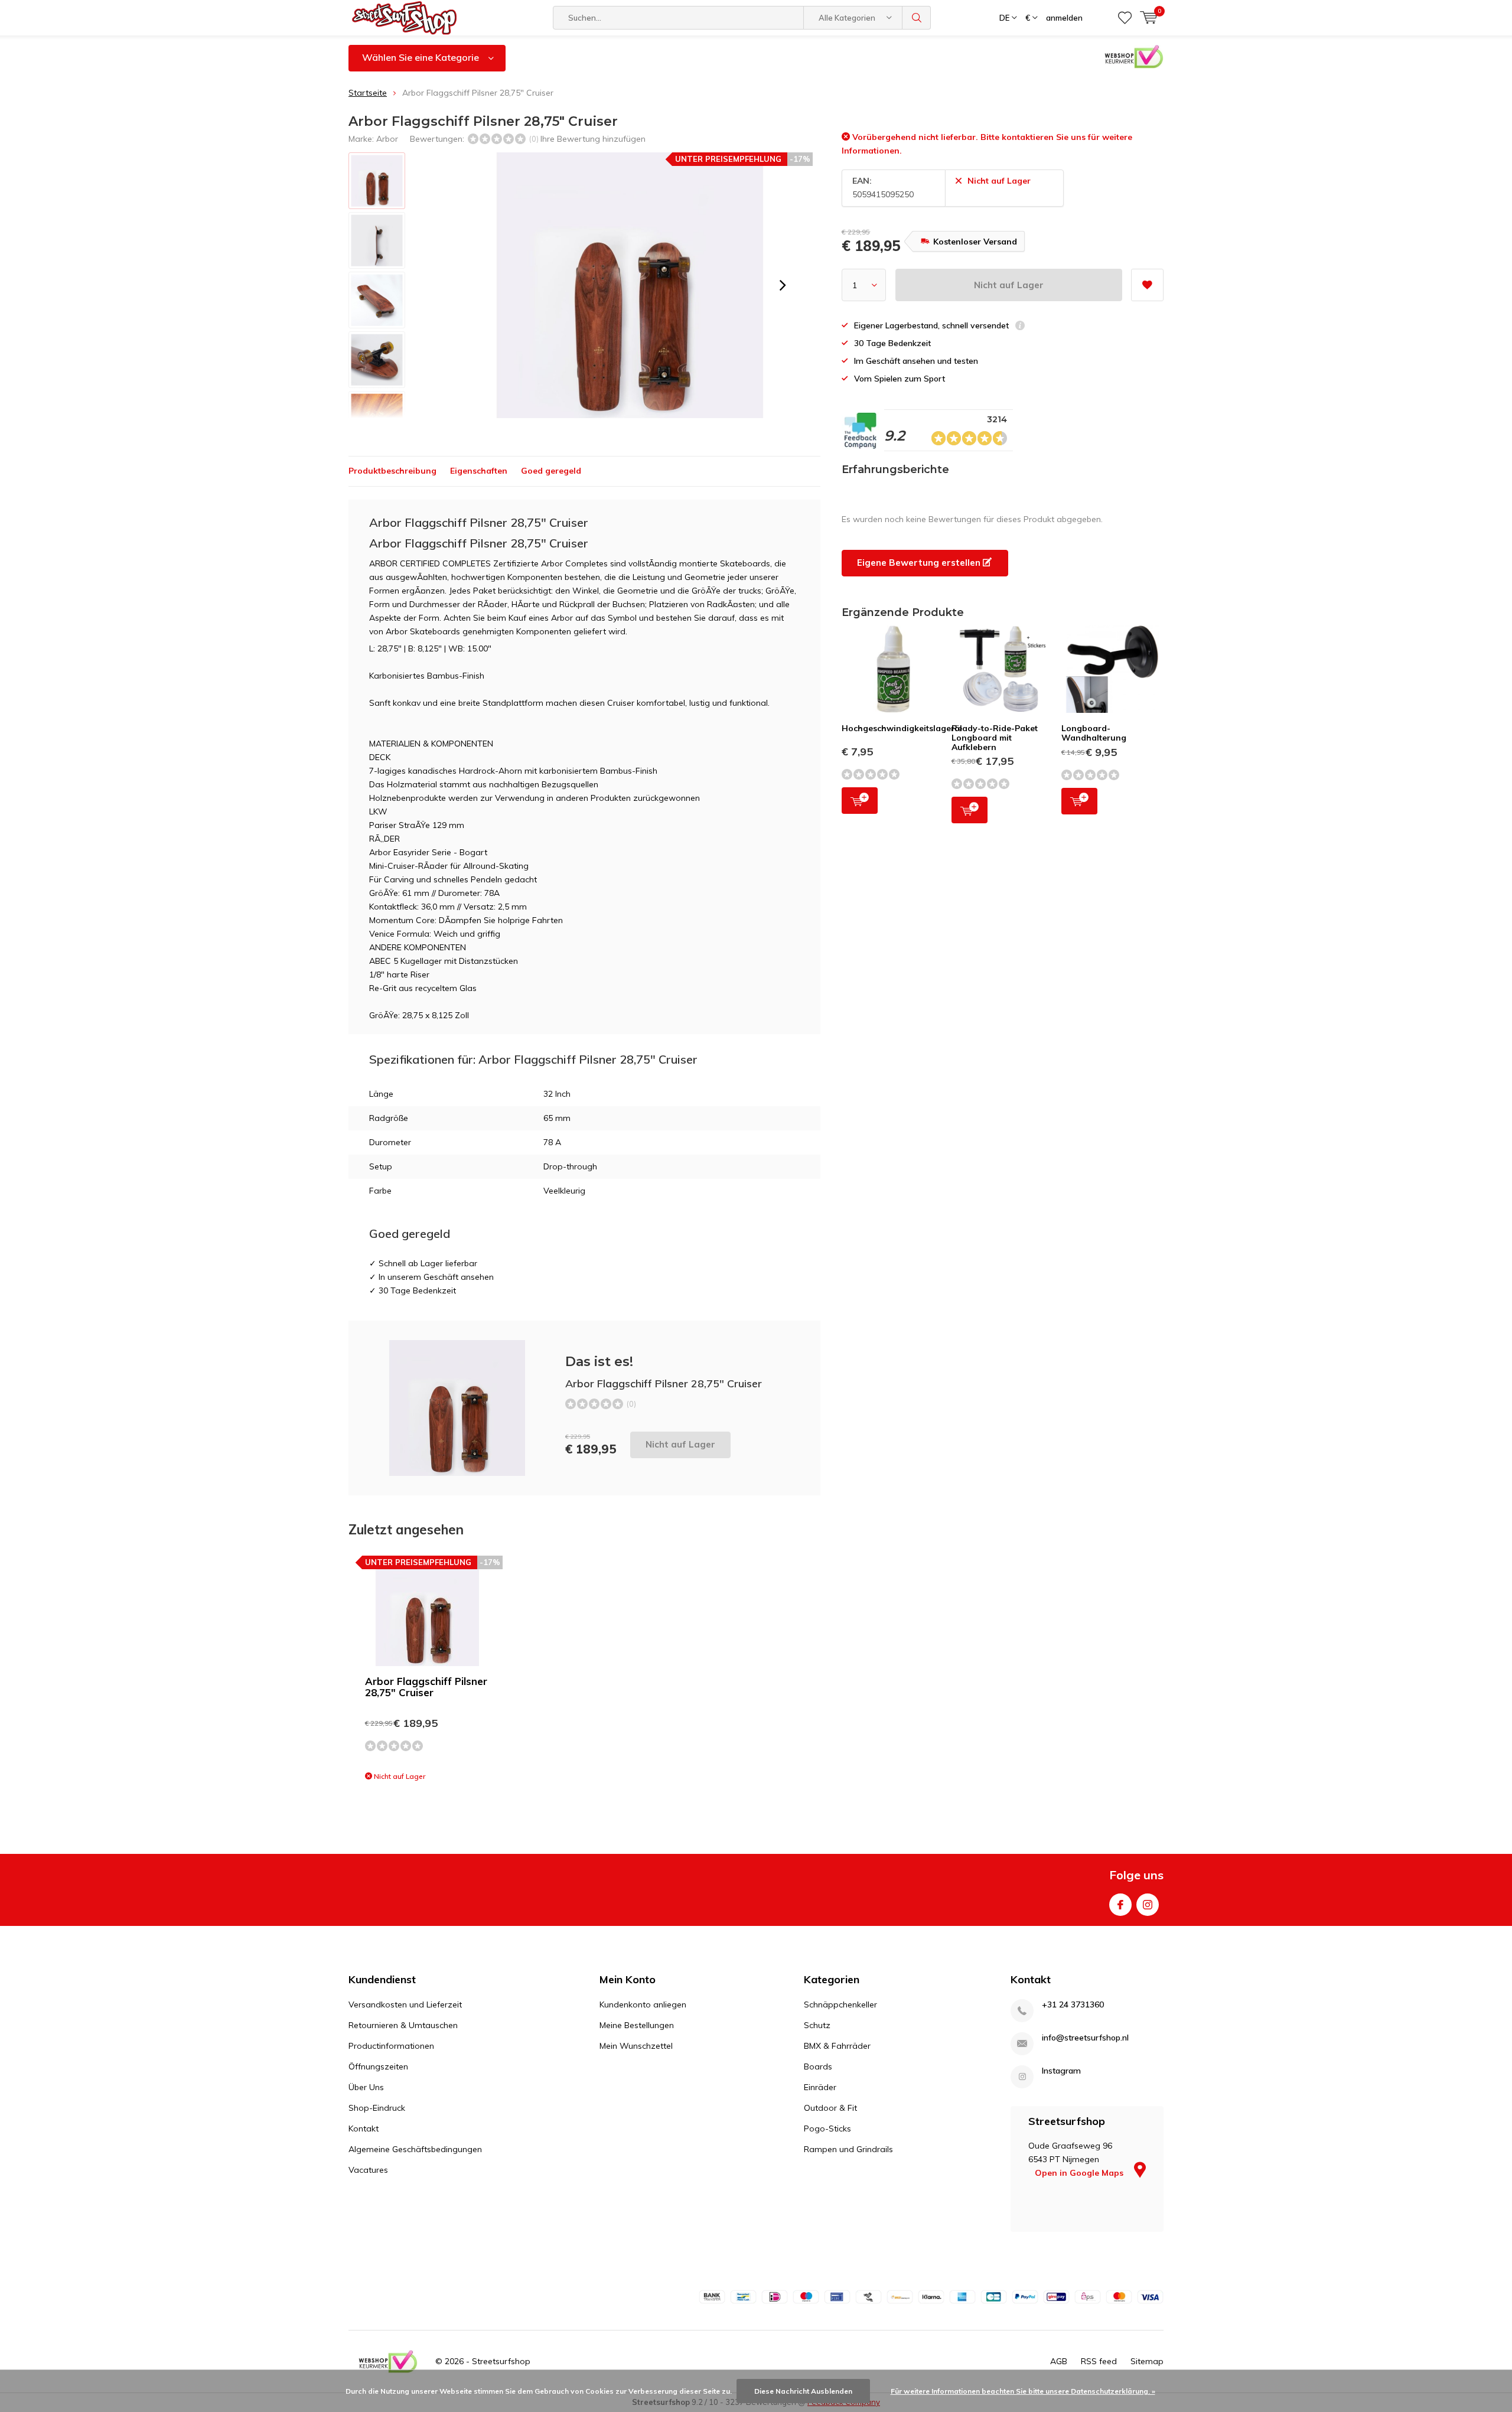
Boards (818, 2067)
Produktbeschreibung (392, 471)
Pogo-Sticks (827, 2129)
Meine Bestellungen (637, 2025)
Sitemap (1147, 2361)
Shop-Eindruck (377, 2108)
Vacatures (368, 2170)
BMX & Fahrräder (837, 2046)
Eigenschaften (479, 471)
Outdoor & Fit (830, 2108)
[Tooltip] (1020, 327)
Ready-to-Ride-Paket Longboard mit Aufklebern (995, 737)
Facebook (1120, 1905)
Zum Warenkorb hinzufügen (860, 801)
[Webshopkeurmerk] (388, 2362)
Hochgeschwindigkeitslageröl (902, 728)
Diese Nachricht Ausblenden (803, 2391)
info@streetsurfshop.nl (1085, 2038)
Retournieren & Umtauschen (403, 2025)
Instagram (1148, 1905)
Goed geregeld (551, 471)
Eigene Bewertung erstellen (920, 563)
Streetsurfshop (501, 2361)
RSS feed (1099, 2361)
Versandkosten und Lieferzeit (405, 2004)
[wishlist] (1125, 18)
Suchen (917, 18)
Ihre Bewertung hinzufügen (593, 139)
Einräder (820, 2087)
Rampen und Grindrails (848, 2149)
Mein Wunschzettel (636, 2046)
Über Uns (366, 2087)
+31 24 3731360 (1073, 2005)
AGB (1059, 2361)
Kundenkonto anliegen (643, 2004)
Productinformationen (391, 2046)
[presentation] (783, 285)
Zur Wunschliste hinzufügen (1147, 285)
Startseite (368, 93)
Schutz (817, 2025)
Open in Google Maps (1080, 2173)
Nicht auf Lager (1009, 285)
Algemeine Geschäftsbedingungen (415, 2149)
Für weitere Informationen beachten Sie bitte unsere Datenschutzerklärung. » (1023, 2391)
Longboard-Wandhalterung (1094, 733)
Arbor (387, 139)
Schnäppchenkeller (840, 2004)
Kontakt (364, 2129)
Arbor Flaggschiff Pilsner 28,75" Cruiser (426, 1687)
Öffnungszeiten (378, 2067)
